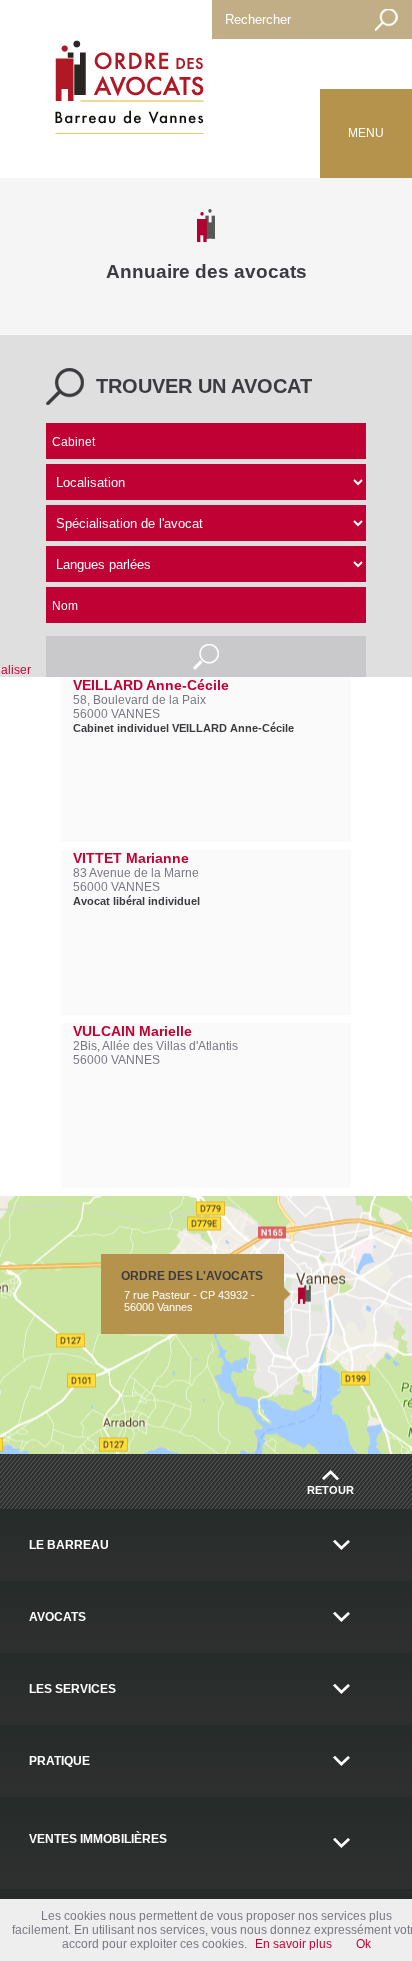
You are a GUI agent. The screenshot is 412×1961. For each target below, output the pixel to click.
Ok (363, 1944)
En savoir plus (293, 1944)
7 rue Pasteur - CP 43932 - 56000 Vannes (192, 1291)
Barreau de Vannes (125, 90)
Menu (366, 133)
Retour (330, 1490)
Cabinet (73, 442)
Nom (65, 606)
